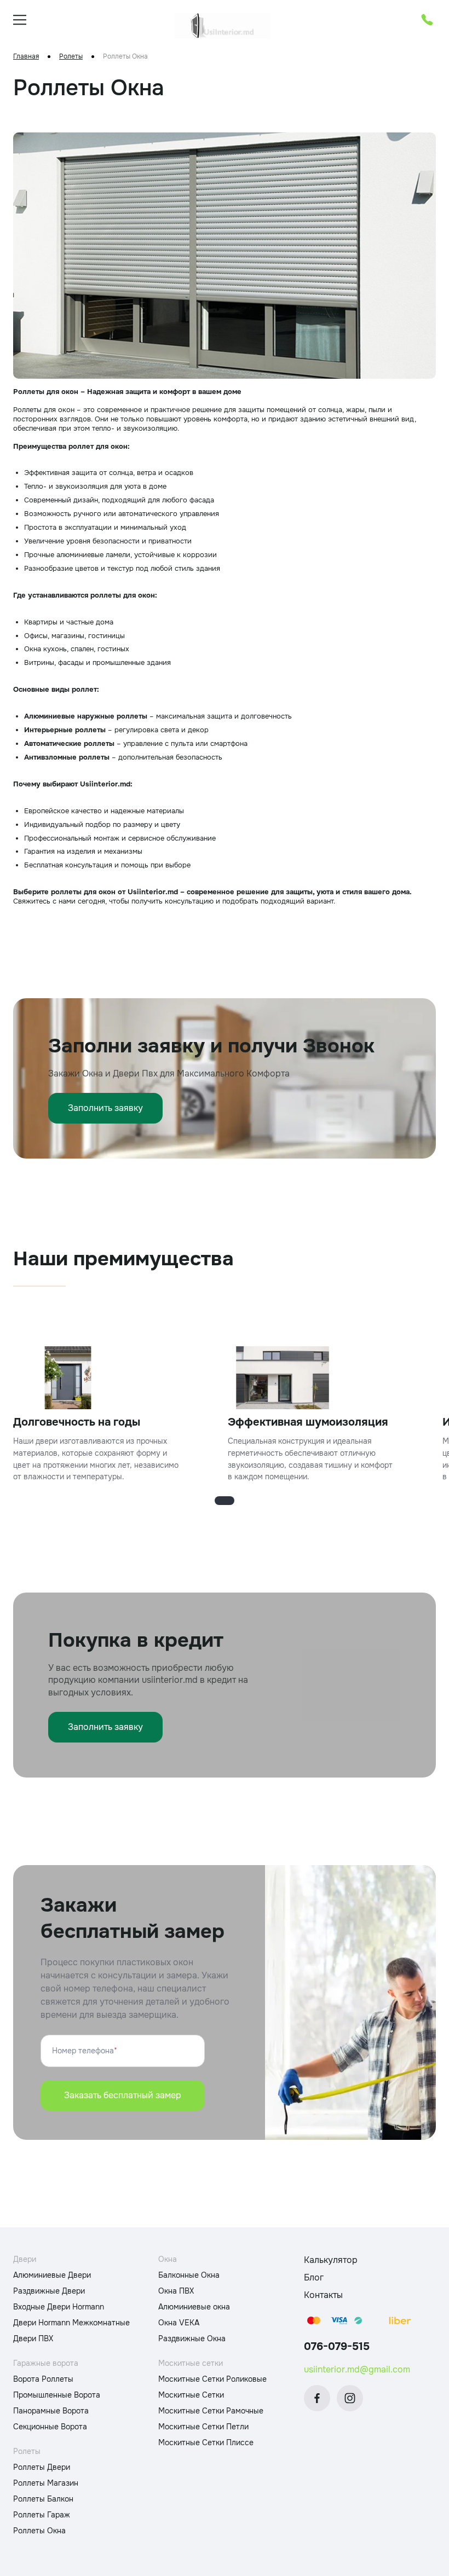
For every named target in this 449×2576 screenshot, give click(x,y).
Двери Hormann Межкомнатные (71, 2323)
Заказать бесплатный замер (123, 2095)
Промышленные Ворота (57, 2395)
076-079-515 (337, 2346)
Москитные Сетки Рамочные (211, 2411)
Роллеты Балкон (43, 2499)
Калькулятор (331, 2260)
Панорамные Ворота (51, 2411)
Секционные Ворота (50, 2427)
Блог (314, 2277)
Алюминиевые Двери (52, 2275)
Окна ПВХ (176, 2291)
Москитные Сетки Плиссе (206, 2442)
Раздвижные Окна (192, 2338)
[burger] (20, 20)
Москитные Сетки (191, 2395)
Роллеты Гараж (42, 2515)
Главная (26, 57)
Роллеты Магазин (46, 2483)
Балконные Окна (189, 2275)
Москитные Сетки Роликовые (212, 2379)
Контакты (323, 2295)
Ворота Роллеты (43, 2379)
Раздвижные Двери (49, 2291)
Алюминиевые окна (194, 2307)
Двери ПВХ (33, 2338)
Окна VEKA (179, 2323)
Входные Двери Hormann (59, 2307)
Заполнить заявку (105, 1108)
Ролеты (71, 57)
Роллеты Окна (39, 2531)
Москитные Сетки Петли (203, 2427)
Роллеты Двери (42, 2467)
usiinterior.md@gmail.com (357, 2369)
